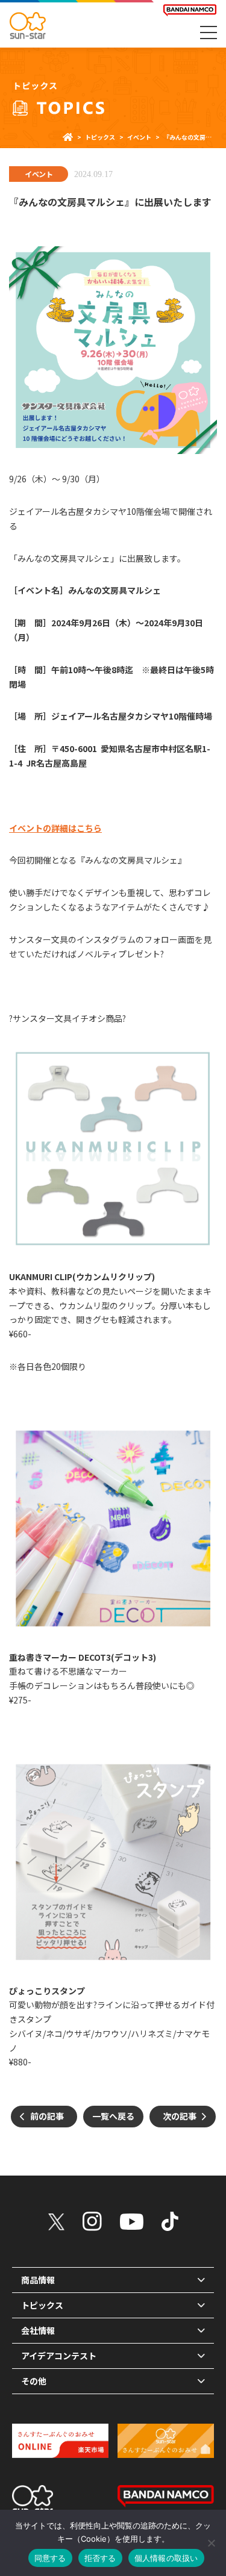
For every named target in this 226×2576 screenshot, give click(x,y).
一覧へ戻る (113, 2116)
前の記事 (47, 2116)
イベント (39, 174)
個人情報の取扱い (166, 2558)
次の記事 (180, 2116)
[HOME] (68, 137)
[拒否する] (211, 2543)
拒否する (100, 2558)
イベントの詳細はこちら (55, 828)
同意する (50, 2558)
